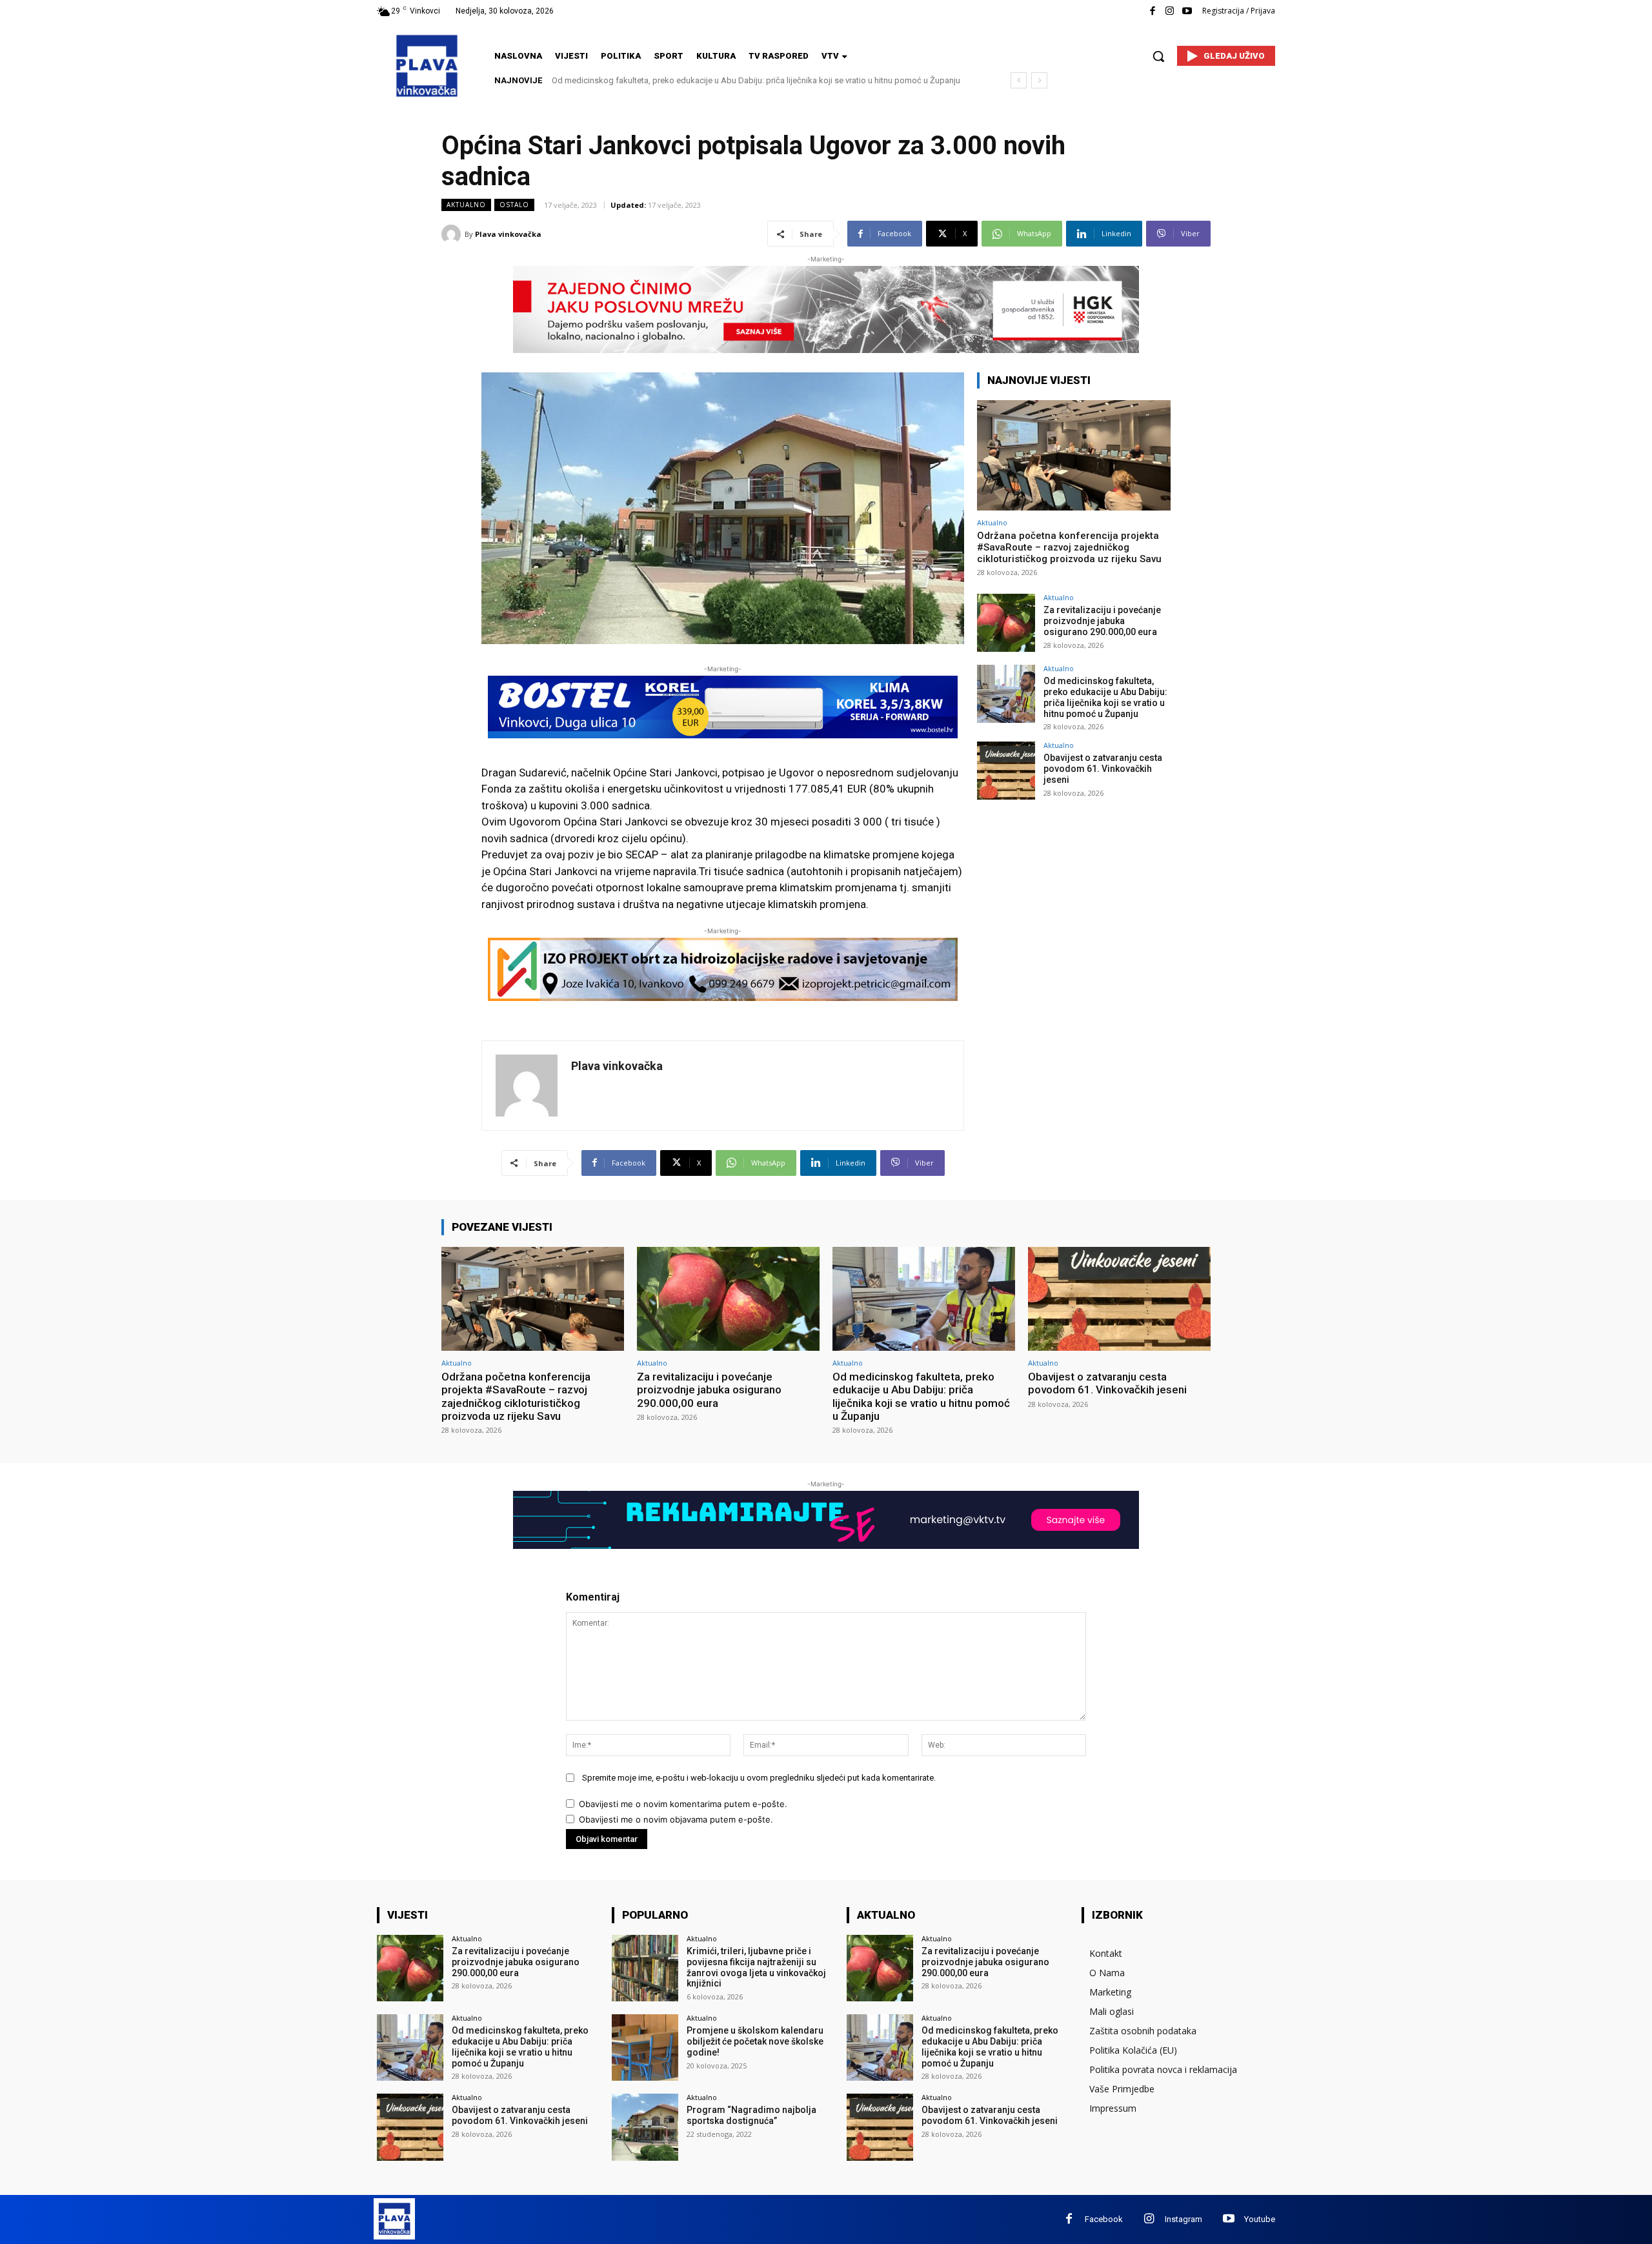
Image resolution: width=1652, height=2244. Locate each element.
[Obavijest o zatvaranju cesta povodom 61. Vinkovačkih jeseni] (1006, 771)
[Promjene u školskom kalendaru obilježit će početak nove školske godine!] (645, 2047)
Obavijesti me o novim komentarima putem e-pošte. (683, 1804)
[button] (1158, 56)
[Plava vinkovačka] (453, 234)
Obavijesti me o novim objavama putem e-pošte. (676, 1819)
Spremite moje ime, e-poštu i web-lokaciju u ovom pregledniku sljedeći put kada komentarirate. (759, 1778)
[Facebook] (1152, 11)
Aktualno (466, 205)
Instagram (1184, 2219)
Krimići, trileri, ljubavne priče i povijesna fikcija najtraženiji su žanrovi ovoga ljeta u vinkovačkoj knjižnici (756, 1967)
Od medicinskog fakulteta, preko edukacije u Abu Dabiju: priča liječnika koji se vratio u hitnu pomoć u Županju (1105, 697)
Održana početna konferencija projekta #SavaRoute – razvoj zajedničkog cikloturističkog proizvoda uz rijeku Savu (1069, 547)
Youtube (1260, 2219)
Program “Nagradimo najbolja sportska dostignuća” (751, 2115)
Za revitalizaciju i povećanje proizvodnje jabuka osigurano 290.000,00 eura (1102, 621)
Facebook (1104, 2219)
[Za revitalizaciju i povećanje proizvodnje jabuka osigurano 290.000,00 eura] (1006, 623)
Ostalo (514, 205)
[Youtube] (1187, 11)
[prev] (1019, 80)
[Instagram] (1170, 11)
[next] (1039, 80)
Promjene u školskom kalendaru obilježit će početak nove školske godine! (755, 2041)
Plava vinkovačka (508, 234)
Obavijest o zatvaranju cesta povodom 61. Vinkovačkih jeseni (669, 80)
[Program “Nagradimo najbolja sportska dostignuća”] (645, 2127)
